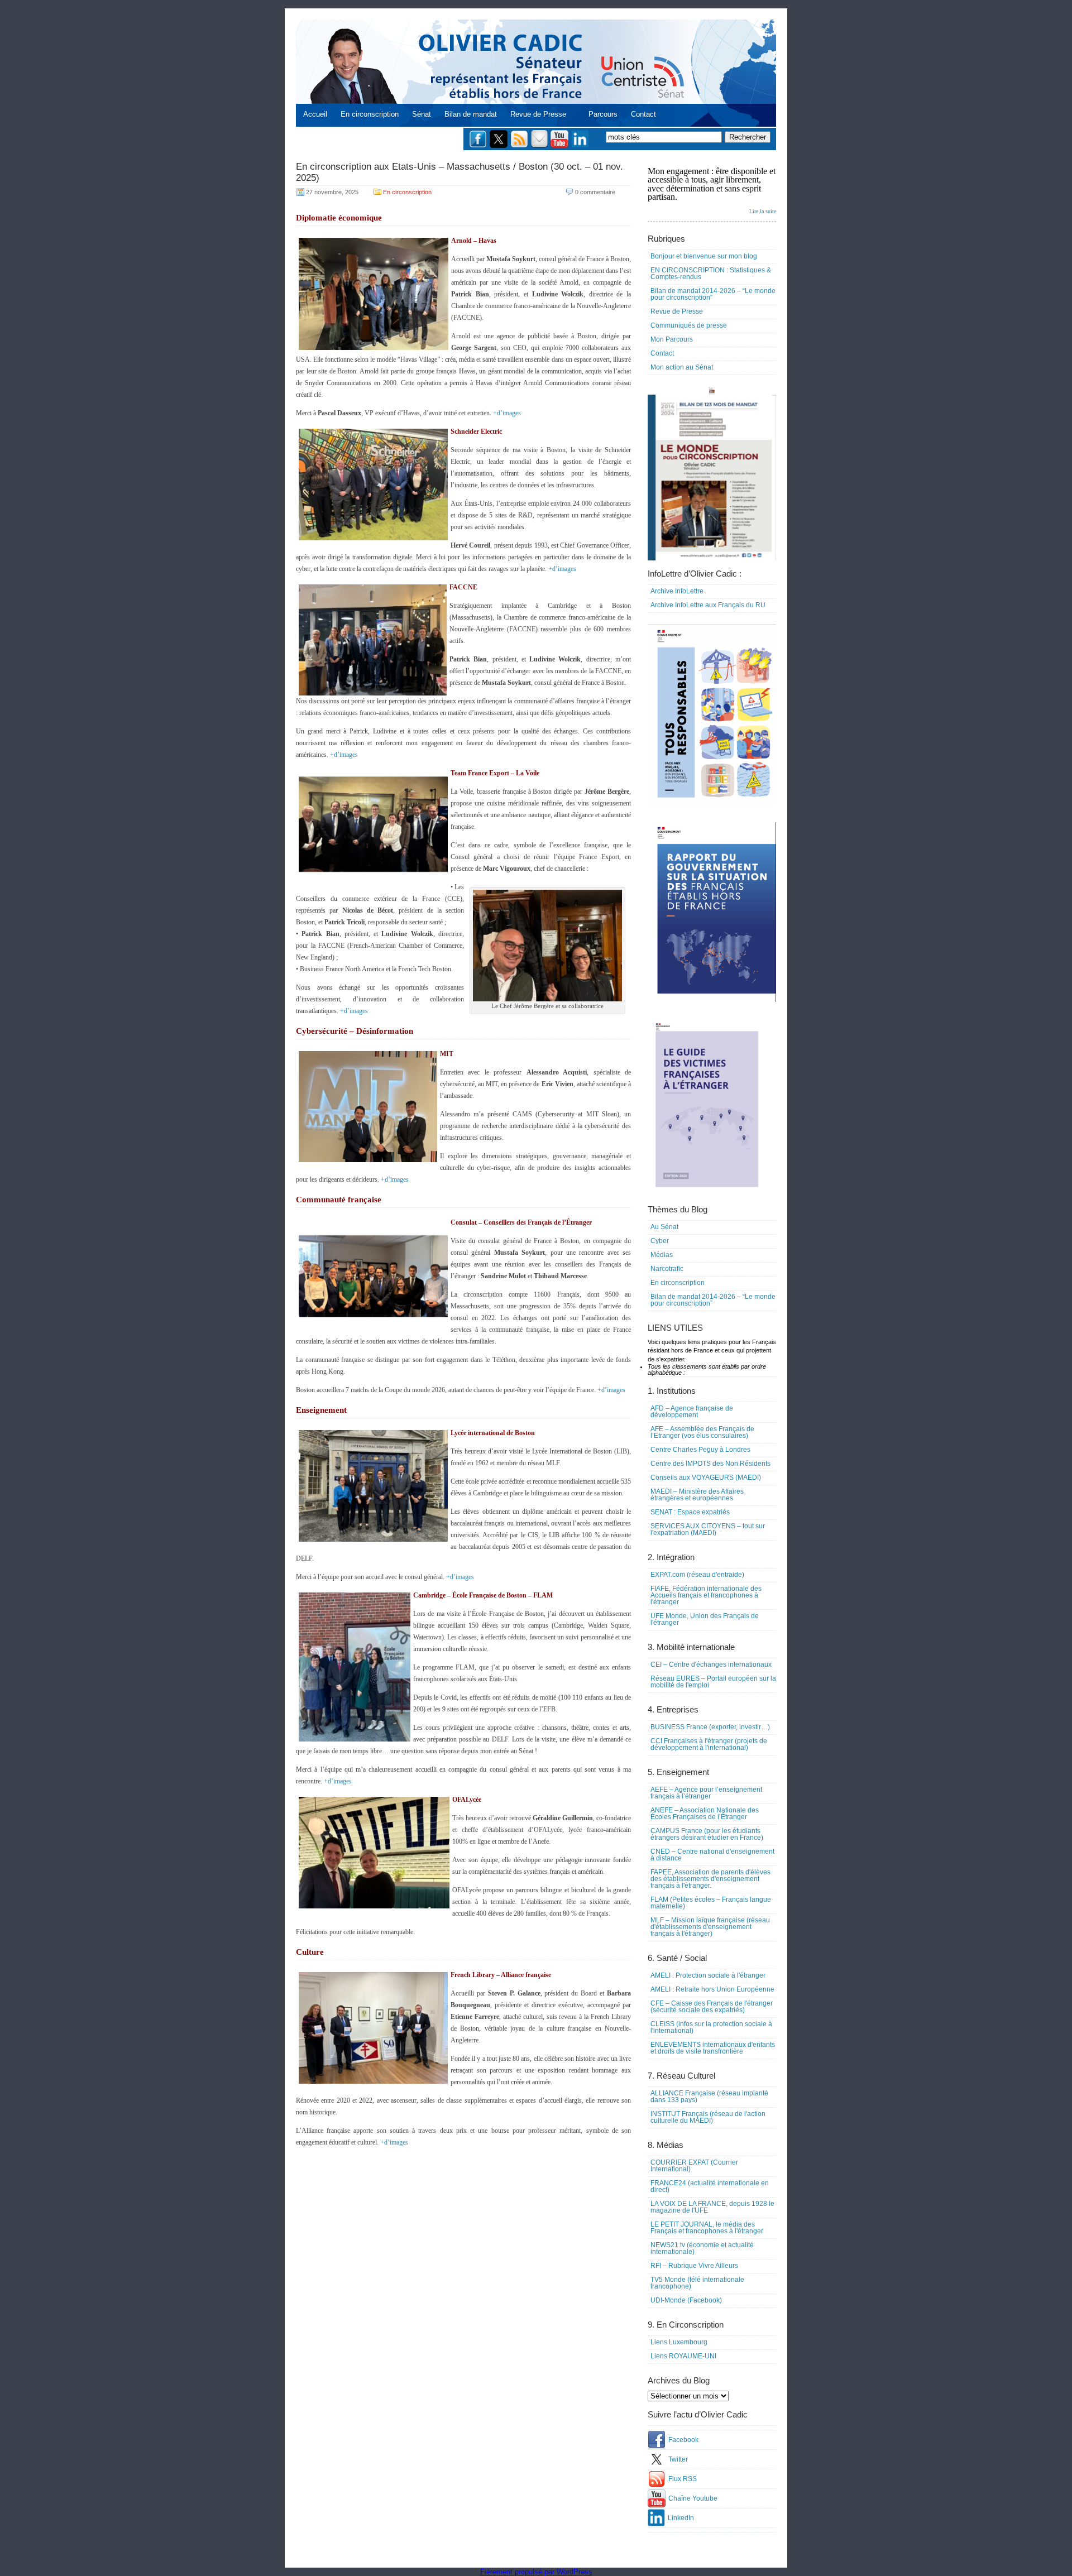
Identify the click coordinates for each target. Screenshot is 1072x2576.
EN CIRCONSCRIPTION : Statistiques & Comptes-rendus (711, 274)
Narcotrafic (667, 1269)
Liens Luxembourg (679, 2342)
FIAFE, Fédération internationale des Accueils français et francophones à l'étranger (706, 1595)
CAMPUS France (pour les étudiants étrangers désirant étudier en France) (707, 1834)
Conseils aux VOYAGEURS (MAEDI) (706, 1478)
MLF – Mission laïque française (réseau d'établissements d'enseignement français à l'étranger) (710, 1927)
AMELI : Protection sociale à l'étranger (708, 1975)
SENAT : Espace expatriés (690, 1512)
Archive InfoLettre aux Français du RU (708, 605)
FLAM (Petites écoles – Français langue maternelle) (711, 1903)
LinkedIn (681, 2518)
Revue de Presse (538, 114)
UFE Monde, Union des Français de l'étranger (705, 1619)
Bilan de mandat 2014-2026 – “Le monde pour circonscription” (713, 294)
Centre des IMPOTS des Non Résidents (710, 1464)
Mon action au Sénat (682, 367)
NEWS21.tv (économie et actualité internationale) (702, 2248)
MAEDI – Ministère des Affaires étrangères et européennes (697, 1495)
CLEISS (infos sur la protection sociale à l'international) (711, 2027)
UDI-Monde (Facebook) (686, 2300)
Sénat (422, 114)
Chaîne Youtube (693, 2498)
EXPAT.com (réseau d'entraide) (697, 1575)
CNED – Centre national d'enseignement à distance (712, 1855)
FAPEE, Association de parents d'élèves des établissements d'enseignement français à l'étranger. (710, 1879)
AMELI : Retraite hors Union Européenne (712, 1989)
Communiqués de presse (689, 325)
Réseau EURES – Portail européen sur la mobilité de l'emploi (713, 1682)
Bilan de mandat (471, 114)
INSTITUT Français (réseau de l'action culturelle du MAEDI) (708, 2117)
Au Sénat (664, 1227)
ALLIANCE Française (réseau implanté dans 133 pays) (709, 2097)
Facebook (683, 2440)
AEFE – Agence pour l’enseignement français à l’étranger (706, 1793)
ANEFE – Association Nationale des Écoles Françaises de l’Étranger (705, 1814)
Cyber (660, 1241)
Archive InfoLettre (677, 591)
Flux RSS (683, 2479)
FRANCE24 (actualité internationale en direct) (710, 2186)
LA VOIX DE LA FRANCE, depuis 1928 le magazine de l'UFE (712, 2207)
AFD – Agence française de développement (692, 1412)
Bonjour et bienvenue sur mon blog (704, 256)
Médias (662, 1255)
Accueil (315, 114)
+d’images (507, 413)
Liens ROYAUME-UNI (683, 2356)
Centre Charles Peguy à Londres (700, 1450)
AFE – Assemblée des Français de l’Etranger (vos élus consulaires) (702, 1432)
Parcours (603, 114)
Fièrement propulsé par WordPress (536, 2572)
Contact (643, 114)
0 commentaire (595, 192)
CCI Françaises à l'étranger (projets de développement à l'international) (709, 1744)
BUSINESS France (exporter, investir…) (710, 1727)
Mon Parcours (672, 339)
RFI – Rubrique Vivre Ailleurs (694, 2266)
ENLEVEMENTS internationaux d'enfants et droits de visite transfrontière (713, 2048)
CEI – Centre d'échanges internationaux (711, 1664)
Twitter (678, 2459)
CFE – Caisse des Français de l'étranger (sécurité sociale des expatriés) (712, 2007)
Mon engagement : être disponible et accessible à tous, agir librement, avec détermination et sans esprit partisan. (712, 190)
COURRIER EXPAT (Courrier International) (694, 2166)
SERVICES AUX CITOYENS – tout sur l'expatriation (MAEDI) (708, 1529)
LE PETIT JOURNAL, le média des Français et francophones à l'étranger (707, 2228)
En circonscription (370, 114)
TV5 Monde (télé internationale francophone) (697, 2283)
